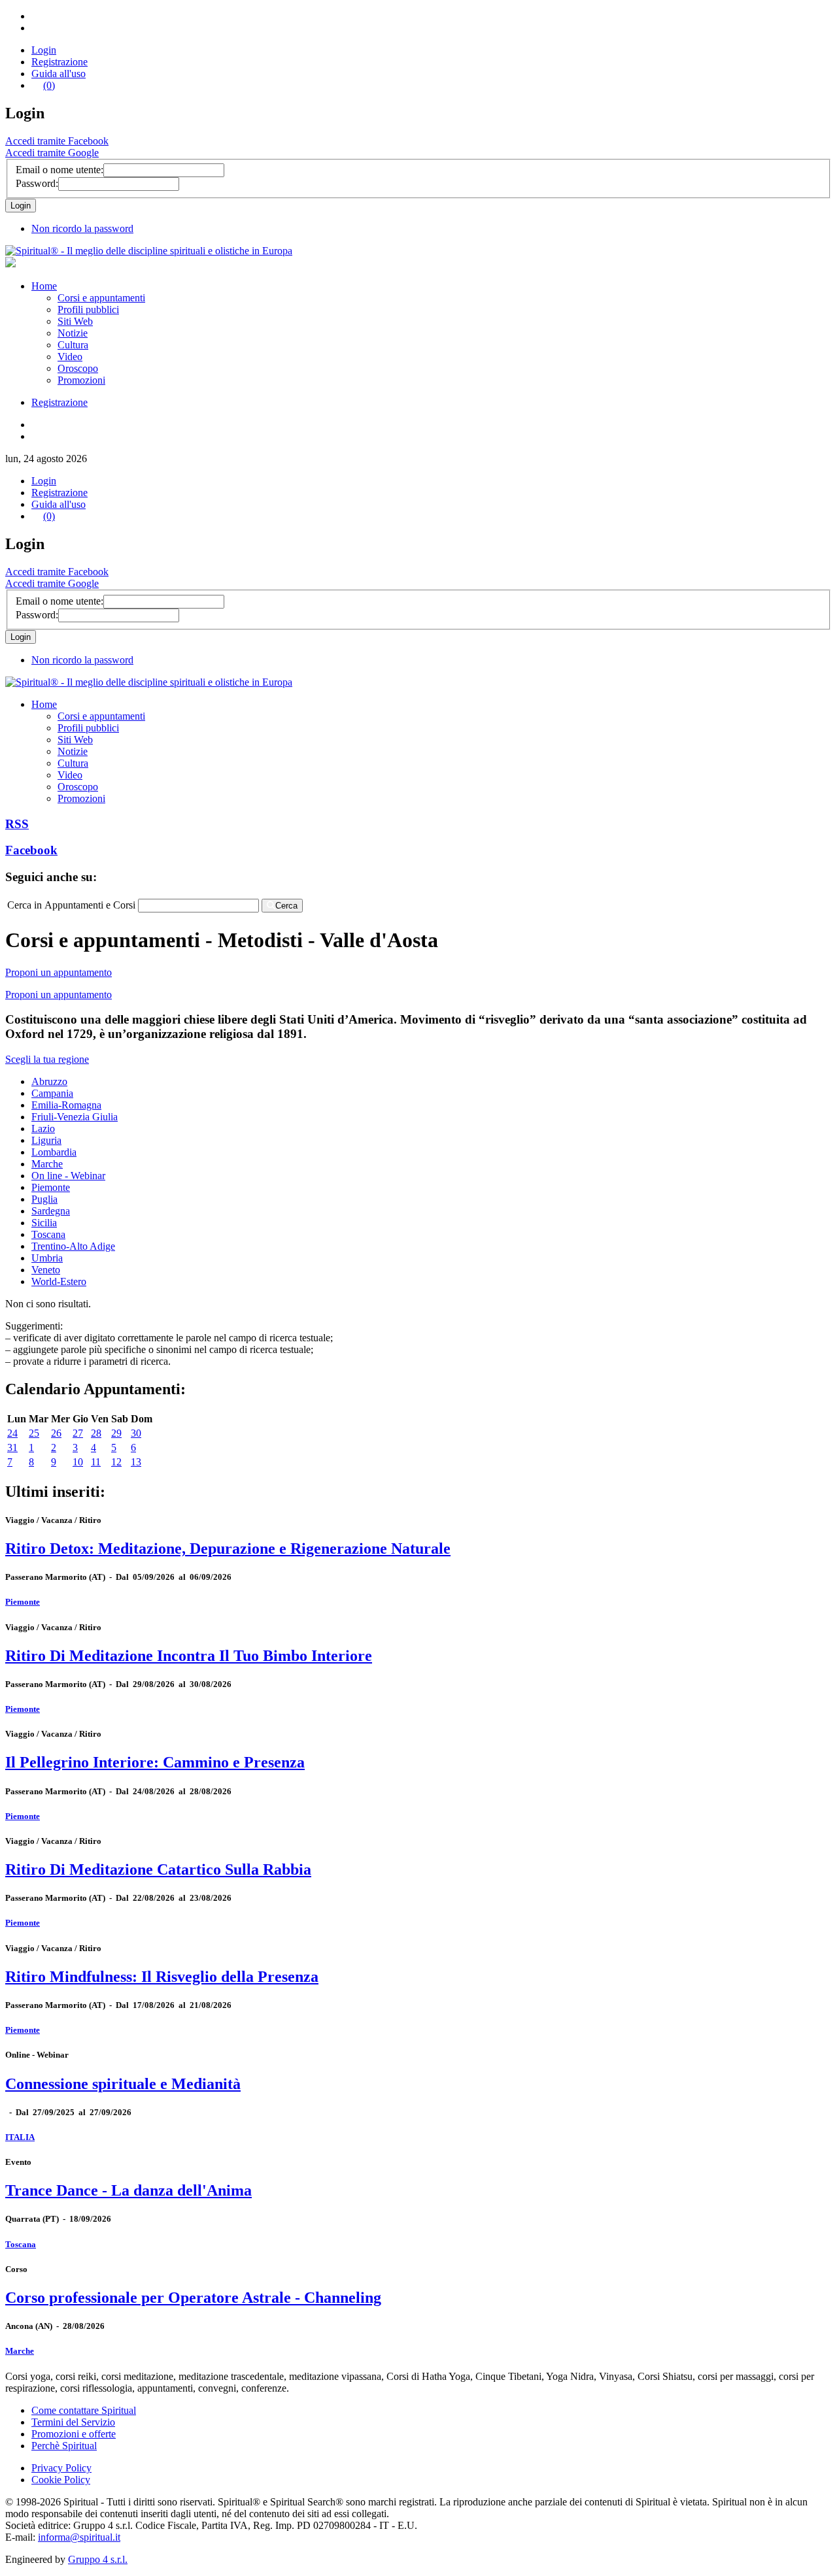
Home (44, 286)
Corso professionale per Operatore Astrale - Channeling (193, 2298)
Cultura (73, 345)
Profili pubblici (88, 309)
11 (96, 1462)
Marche (47, 1164)
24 (12, 1433)
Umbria (47, 1258)
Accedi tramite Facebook (57, 141)
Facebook (31, 850)
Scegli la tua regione (47, 1059)
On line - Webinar (68, 1176)
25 (34, 1433)
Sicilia (44, 1223)
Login (44, 50)
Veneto (46, 1270)
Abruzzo (49, 1081)
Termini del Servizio (73, 2422)
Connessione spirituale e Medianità (123, 2084)
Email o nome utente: (60, 170)
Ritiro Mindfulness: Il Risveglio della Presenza (162, 1977)
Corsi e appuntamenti (101, 298)
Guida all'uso (59, 74)
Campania (52, 1093)
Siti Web (75, 321)
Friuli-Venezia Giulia (75, 1117)
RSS (17, 824)
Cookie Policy (61, 2480)
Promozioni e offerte (74, 2434)
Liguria (46, 1140)
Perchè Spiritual (64, 2446)
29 (116, 1433)
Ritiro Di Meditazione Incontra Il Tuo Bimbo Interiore (189, 1656)
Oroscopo (78, 368)
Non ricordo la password (82, 228)
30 (136, 1433)
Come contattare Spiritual (84, 2410)
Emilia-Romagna (66, 1105)
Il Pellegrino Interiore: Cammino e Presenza (155, 1762)
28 (96, 1433)
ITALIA (20, 2137)
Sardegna (51, 1211)
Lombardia (54, 1152)
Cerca (286, 906)
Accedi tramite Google (52, 153)
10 (78, 1462)
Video (70, 357)
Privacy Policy (61, 2468)
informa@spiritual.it (79, 2537)
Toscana (48, 1234)
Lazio (43, 1129)
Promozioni (81, 380)
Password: (37, 183)
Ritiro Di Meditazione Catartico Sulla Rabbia (158, 1869)
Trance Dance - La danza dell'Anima (128, 2190)
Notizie (73, 333)
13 (136, 1462)
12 (116, 1462)
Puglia (44, 1199)
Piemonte (51, 1187)
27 (78, 1433)
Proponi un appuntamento (59, 972)
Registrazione (60, 62)
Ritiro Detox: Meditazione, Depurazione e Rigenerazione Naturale (228, 1548)
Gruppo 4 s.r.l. (98, 2559)
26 (56, 1433)
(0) (49, 85)
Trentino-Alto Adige (73, 1246)
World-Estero (59, 1281)
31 (12, 1447)
